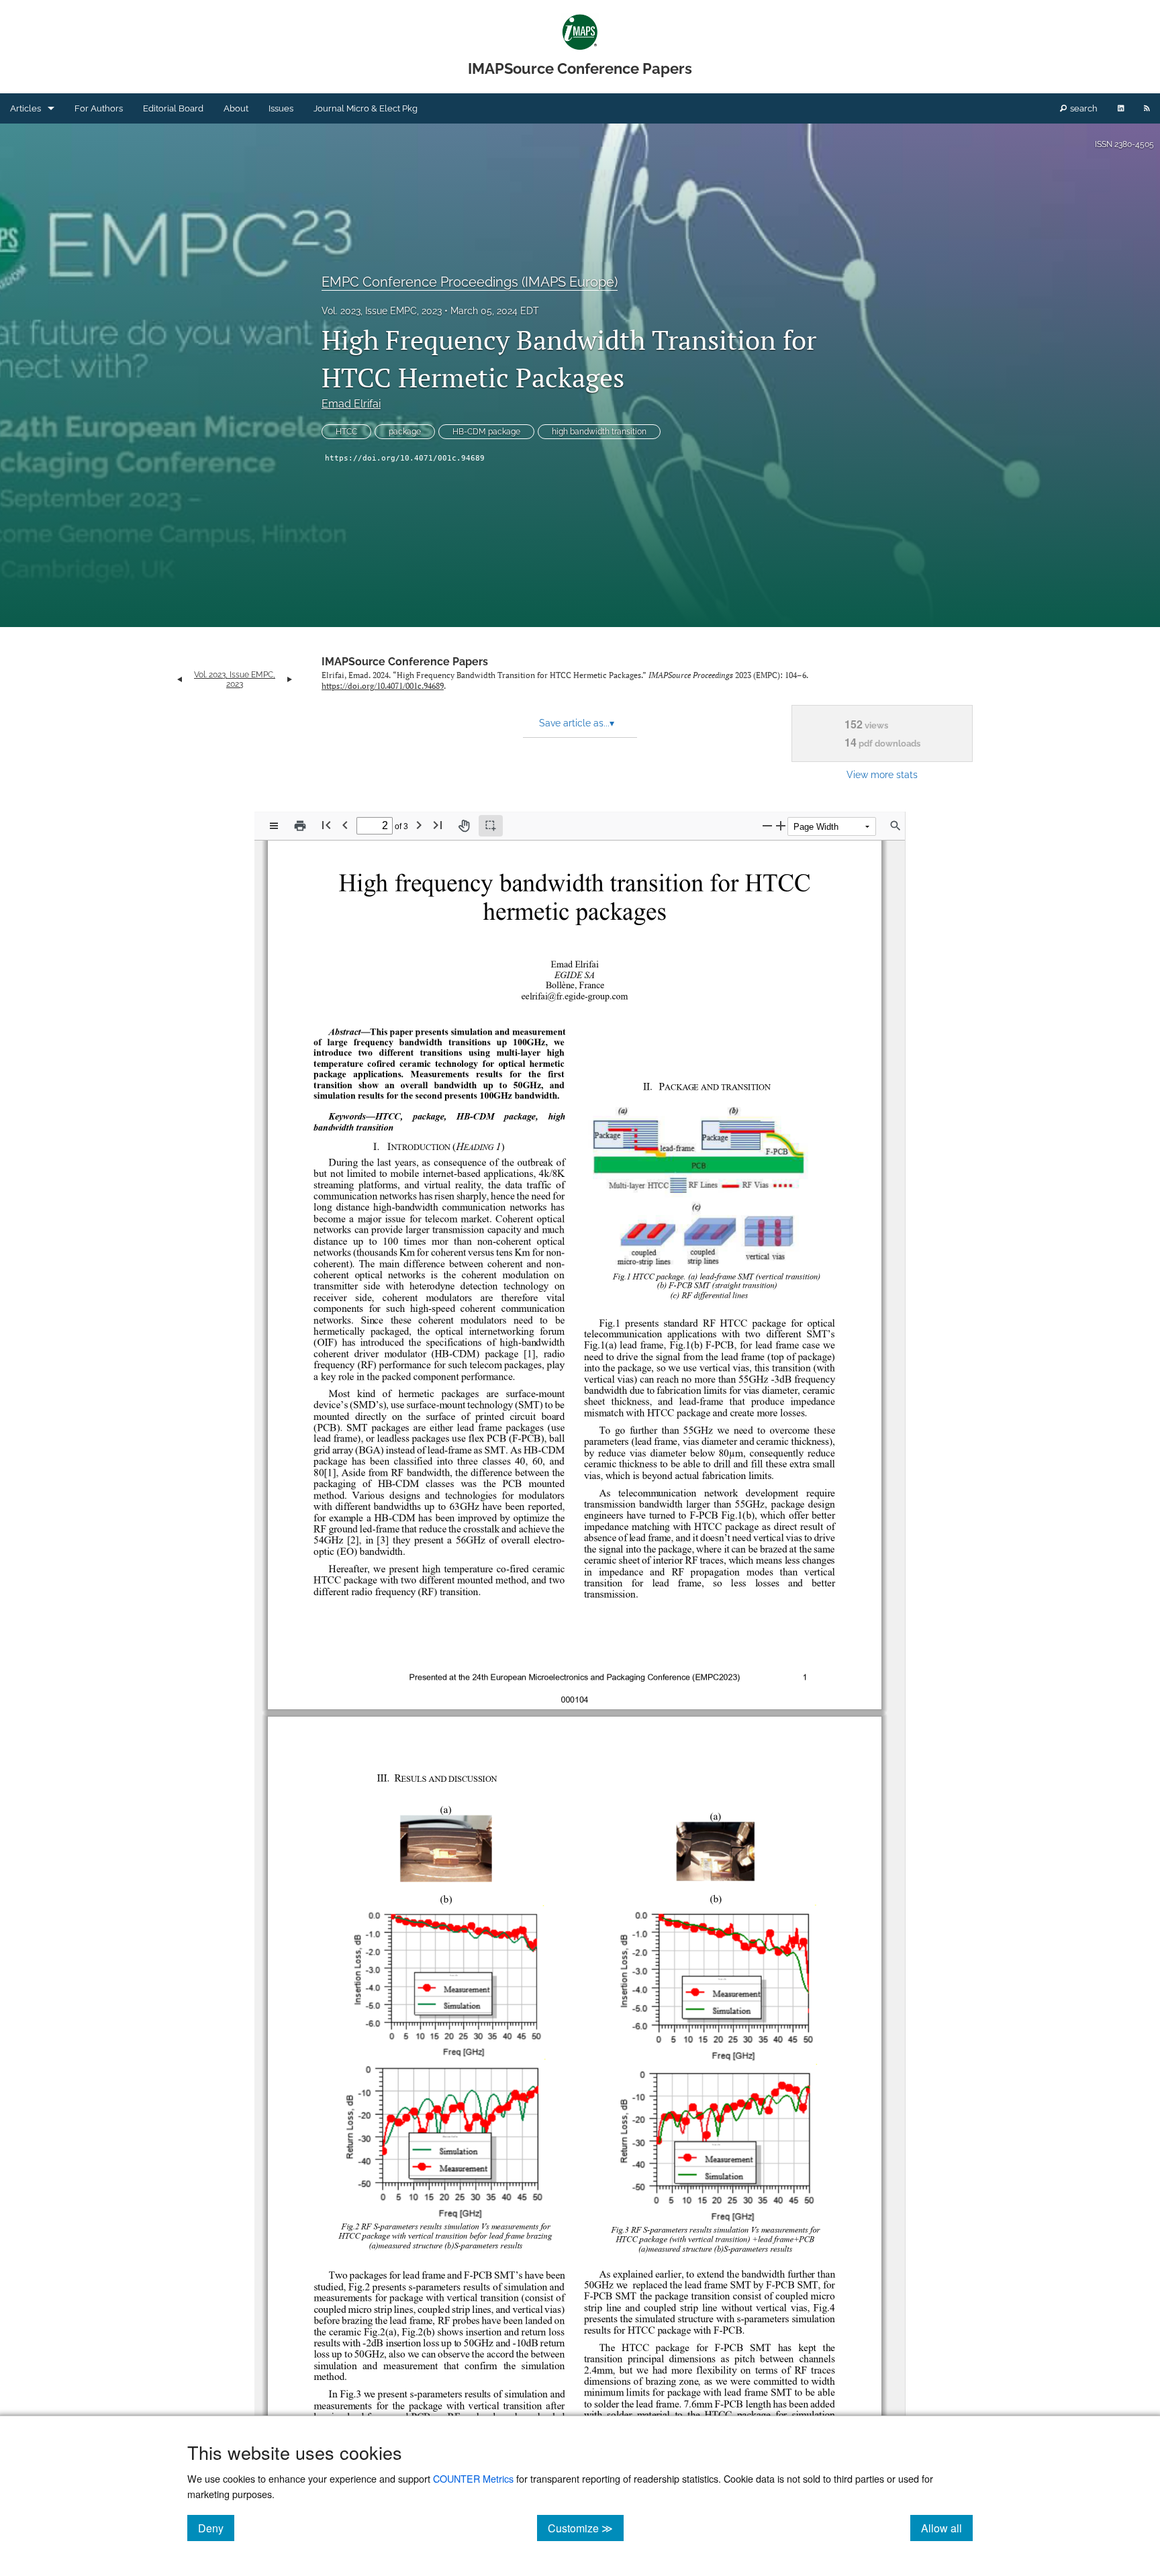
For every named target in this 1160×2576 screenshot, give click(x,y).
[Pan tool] (464, 826)
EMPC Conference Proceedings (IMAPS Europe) (470, 282)
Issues (281, 108)
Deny (216, 2528)
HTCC (346, 432)
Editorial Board (173, 108)
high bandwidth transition (599, 432)
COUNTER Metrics (473, 2478)
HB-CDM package (486, 432)
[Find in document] (896, 826)
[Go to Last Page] (438, 825)
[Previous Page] (345, 825)
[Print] (300, 826)
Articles (26, 108)
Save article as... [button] (577, 723)
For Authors (99, 108)
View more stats (882, 774)
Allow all (947, 2528)
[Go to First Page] (326, 825)
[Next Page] (419, 825)
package (405, 432)
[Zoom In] (781, 825)
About (236, 108)
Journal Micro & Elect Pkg (366, 108)
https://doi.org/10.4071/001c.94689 (405, 458)
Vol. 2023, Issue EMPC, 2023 (382, 311)
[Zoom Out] (767, 825)
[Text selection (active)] (491, 826)
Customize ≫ (586, 2528)
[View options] (274, 826)
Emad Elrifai (351, 404)
